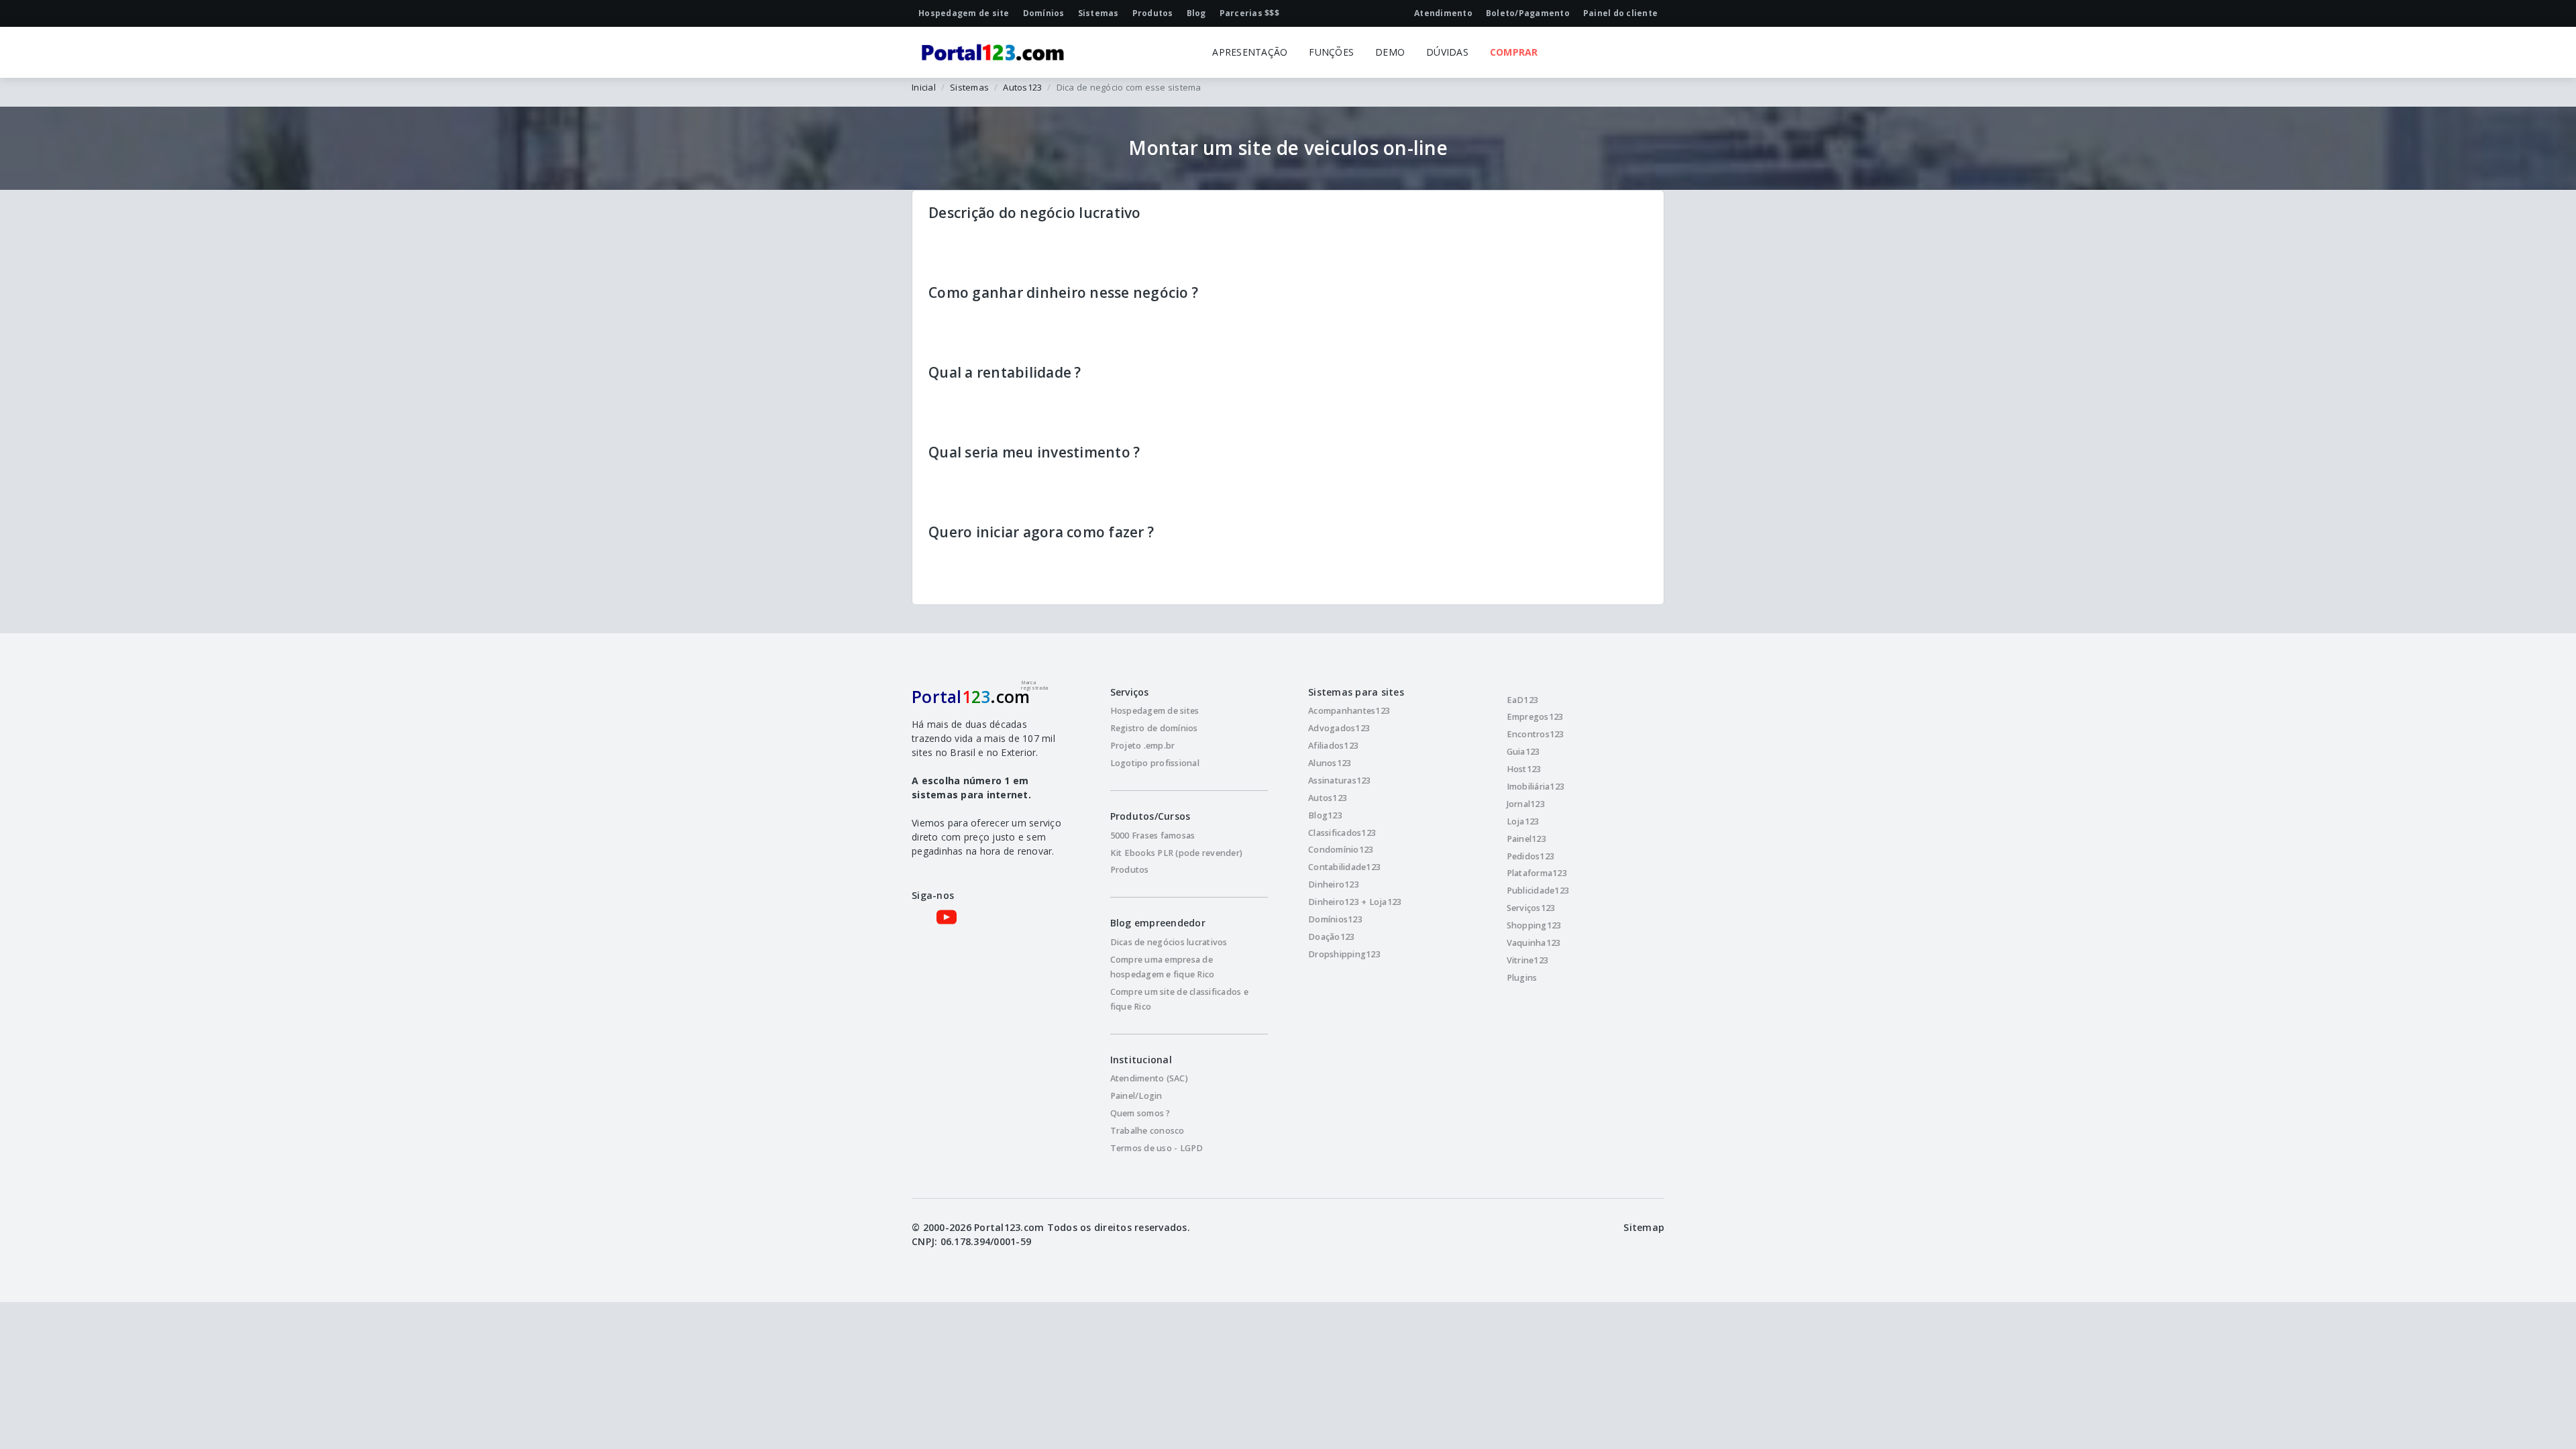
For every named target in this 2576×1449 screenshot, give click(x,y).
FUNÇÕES (1331, 52)
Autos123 (1022, 87)
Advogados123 (1339, 728)
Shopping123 (1534, 925)
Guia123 (1523, 752)
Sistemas (969, 87)
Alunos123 (1330, 763)
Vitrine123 (1528, 960)
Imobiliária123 (1536, 787)
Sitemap (1644, 1227)
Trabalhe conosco (1147, 1131)
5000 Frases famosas (1153, 836)
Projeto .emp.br (1143, 746)
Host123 (1524, 769)
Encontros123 (1536, 734)
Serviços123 (1531, 908)
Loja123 (1523, 821)
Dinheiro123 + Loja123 (1355, 902)
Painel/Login (1136, 1096)
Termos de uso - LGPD (1157, 1148)
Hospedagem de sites (1155, 711)
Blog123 (1325, 815)
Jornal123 (1526, 804)
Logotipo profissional (1155, 763)
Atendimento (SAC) (1149, 1078)
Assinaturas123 (1340, 781)
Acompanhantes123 (1349, 711)
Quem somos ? (1140, 1113)
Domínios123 (1335, 919)
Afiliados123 (1333, 746)
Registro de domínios (1154, 728)
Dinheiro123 (1334, 884)
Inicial (924, 87)
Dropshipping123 (1344, 954)
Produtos (1130, 870)
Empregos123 (1535, 717)
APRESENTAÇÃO (1250, 52)
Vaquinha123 (1534, 943)
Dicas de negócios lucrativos (1169, 942)
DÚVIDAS (1447, 52)
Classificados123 (1342, 833)
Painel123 (1526, 839)
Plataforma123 (1537, 873)
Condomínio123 (1341, 850)
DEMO (1390, 52)
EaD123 (1523, 700)
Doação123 (1331, 937)
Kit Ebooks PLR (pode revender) (1177, 853)
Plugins (1522, 978)
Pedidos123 (1531, 856)
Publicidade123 (1538, 891)
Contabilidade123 (1344, 867)
